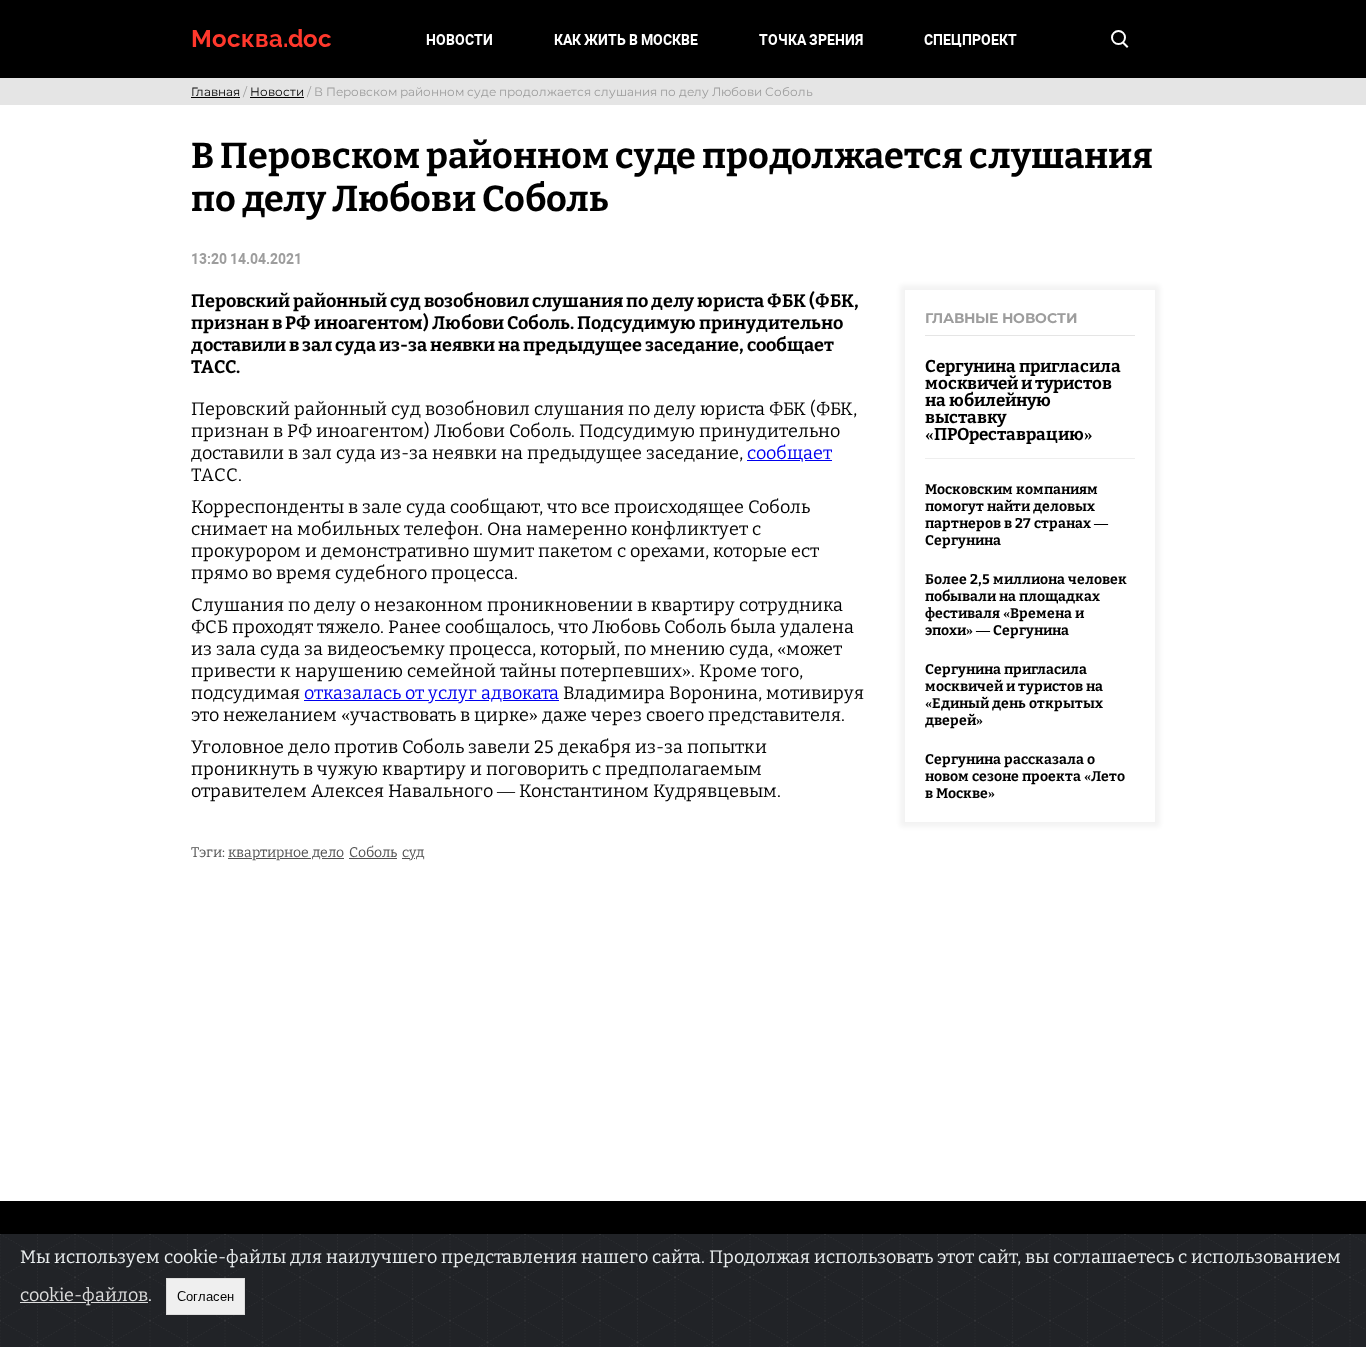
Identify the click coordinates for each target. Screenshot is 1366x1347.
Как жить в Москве (626, 40)
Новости (459, 40)
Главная (215, 91)
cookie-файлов (84, 1295)
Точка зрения (811, 40)
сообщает (789, 453)
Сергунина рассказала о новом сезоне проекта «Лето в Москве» (1025, 776)
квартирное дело (286, 852)
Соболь (373, 852)
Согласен (205, 1296)
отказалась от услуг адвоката (431, 693)
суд (413, 852)
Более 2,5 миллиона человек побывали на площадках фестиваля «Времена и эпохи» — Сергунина (1026, 605)
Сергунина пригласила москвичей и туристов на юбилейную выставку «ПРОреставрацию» (1023, 400)
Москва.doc (261, 38)
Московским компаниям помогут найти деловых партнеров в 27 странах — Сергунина (1016, 515)
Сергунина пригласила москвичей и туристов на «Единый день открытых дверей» (1014, 695)
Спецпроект (970, 40)
